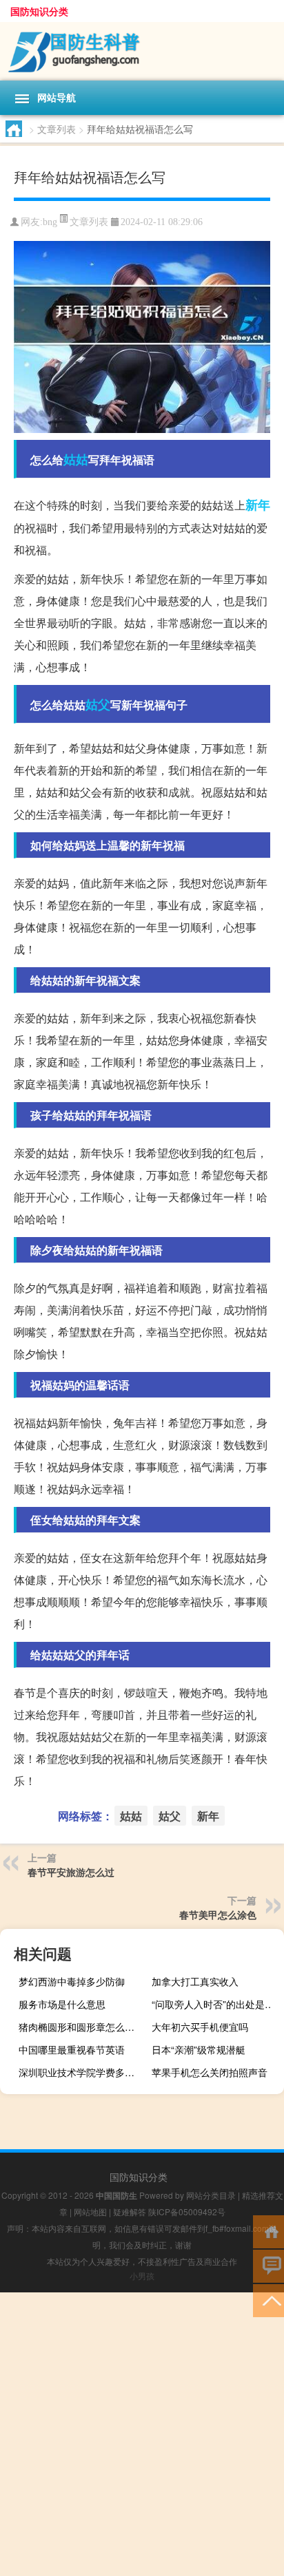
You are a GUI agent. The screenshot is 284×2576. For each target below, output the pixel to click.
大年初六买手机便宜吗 (200, 2027)
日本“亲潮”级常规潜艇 (199, 2049)
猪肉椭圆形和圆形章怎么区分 (81, 2027)
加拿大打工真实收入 (195, 1981)
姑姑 (76, 459)
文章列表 (57, 129)
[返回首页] (268, 2231)
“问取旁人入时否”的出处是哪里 (216, 2004)
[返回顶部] (268, 2300)
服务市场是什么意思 (62, 2004)
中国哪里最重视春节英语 (72, 2049)
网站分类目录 (211, 2195)
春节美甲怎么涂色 (218, 1914)
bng (50, 222)
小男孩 (142, 2276)
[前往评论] (268, 2265)
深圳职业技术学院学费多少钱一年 (83, 2072)
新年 (258, 505)
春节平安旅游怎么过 (71, 1872)
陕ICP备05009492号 (187, 2211)
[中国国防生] (142, 51)
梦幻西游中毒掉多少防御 (72, 1981)
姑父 (98, 704)
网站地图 (90, 2211)
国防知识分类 (39, 11)
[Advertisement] (142, 2434)
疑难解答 (130, 2211)
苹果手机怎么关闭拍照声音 (210, 2072)
